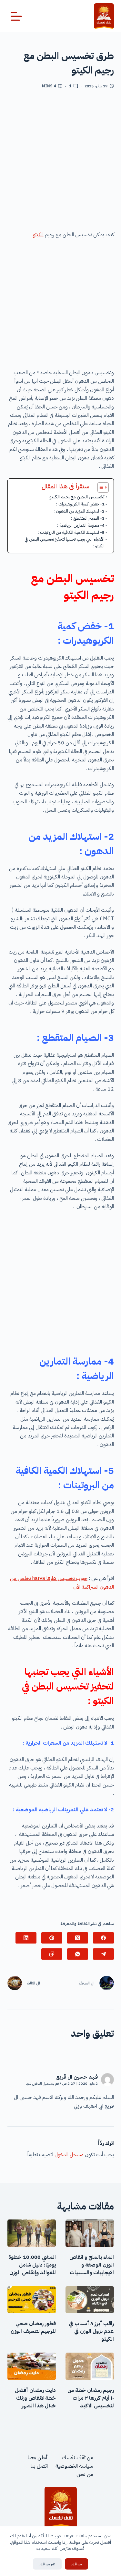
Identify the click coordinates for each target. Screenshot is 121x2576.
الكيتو (38, 235)
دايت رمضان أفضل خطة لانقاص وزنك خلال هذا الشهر (35, 2398)
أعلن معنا (38, 2458)
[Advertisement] (60, 162)
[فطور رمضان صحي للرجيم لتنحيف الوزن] (32, 2300)
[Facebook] (103, 1938)
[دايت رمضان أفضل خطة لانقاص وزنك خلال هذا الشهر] (32, 2366)
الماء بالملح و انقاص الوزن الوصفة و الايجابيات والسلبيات (92, 2265)
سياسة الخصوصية (74, 2466)
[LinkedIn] (26, 1938)
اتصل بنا (39, 2466)
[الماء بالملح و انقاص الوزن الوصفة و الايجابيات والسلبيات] (90, 2233)
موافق (76, 2564)
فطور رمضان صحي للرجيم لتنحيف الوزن (33, 2327)
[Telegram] (103, 1954)
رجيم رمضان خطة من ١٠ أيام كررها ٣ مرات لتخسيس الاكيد (91, 2398)
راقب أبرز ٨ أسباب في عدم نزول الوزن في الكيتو (91, 2331)
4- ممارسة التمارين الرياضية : (81, 525)
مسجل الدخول (69, 2155)
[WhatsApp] (78, 1954)
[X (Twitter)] (78, 1938)
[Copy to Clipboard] (52, 1954)
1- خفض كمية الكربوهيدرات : (80, 504)
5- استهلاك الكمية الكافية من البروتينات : (71, 532)
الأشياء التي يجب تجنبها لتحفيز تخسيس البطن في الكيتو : (65, 543)
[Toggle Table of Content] (100, 487)
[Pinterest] (52, 1938)
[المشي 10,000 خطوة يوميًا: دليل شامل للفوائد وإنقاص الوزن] (32, 2233)
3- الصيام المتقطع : (88, 518)
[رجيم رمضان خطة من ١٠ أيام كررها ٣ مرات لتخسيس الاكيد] (90, 2366)
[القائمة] (16, 16)
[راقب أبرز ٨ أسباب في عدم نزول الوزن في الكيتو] (90, 2300)
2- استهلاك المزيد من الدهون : (79, 511)
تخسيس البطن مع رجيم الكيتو (77, 497)
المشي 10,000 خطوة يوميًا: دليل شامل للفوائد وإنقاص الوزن (32, 2265)
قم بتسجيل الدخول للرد (42, 2084)
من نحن (85, 2474)
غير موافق (47, 2564)
